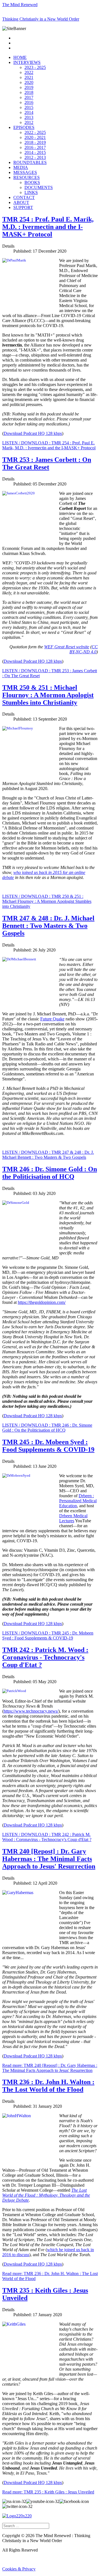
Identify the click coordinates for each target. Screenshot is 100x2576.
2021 (29, 77)
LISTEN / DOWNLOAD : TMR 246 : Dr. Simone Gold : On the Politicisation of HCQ (47, 1428)
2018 (29, 92)
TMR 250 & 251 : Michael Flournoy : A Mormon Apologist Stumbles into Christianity (48, 695)
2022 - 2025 (35, 132)
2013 (29, 117)
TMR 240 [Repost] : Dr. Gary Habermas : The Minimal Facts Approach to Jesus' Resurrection (49, 1859)
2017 (29, 97)
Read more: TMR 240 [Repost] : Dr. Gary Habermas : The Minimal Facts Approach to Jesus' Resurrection (50, 2068)
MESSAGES (25, 172)
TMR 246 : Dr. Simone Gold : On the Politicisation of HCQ (50, 1173)
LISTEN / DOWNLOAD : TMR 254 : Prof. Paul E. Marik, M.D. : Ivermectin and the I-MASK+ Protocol (49, 445)
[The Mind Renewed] (17, 2516)
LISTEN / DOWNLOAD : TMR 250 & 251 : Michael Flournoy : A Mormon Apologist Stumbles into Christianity (47, 901)
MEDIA (21, 167)
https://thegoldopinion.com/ (42, 1302)
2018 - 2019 (35, 142)
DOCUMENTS (39, 187)
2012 (29, 122)
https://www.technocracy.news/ (31, 1711)
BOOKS (32, 182)
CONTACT (24, 197)
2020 (29, 82)
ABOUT (21, 202)
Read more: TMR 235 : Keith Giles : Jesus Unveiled (48, 2492)
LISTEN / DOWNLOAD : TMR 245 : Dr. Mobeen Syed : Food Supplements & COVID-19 (48, 1635)
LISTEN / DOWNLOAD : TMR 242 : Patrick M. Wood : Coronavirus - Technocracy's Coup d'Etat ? (47, 1837)
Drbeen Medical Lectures (73, 1518)
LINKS (31, 192)
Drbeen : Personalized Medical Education (78, 1501)
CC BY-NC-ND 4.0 (84, 649)
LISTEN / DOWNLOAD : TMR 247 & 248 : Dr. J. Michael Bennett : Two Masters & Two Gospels (48, 1155)
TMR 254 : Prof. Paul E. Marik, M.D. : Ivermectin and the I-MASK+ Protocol (48, 227)
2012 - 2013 (35, 157)
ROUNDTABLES (30, 162)
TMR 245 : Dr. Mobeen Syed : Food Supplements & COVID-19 (48, 1446)
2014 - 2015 (35, 152)
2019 (29, 87)
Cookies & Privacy (19, 2569)
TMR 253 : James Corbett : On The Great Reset (47, 463)
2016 (29, 102)
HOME (20, 57)
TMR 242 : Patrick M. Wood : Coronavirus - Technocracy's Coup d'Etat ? (45, 1657)
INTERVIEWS (27, 62)
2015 (29, 107)
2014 (29, 112)
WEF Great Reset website (67, 647)
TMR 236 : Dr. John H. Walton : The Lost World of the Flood (48, 2086)
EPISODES (24, 127)
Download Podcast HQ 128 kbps (33, 433)
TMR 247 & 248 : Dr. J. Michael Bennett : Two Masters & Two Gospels (48, 926)
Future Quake (52, 1019)
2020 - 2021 (35, 137)
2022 (29, 72)
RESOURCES (27, 177)
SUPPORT (23, 207)
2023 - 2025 (35, 67)
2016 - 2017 (35, 147)
